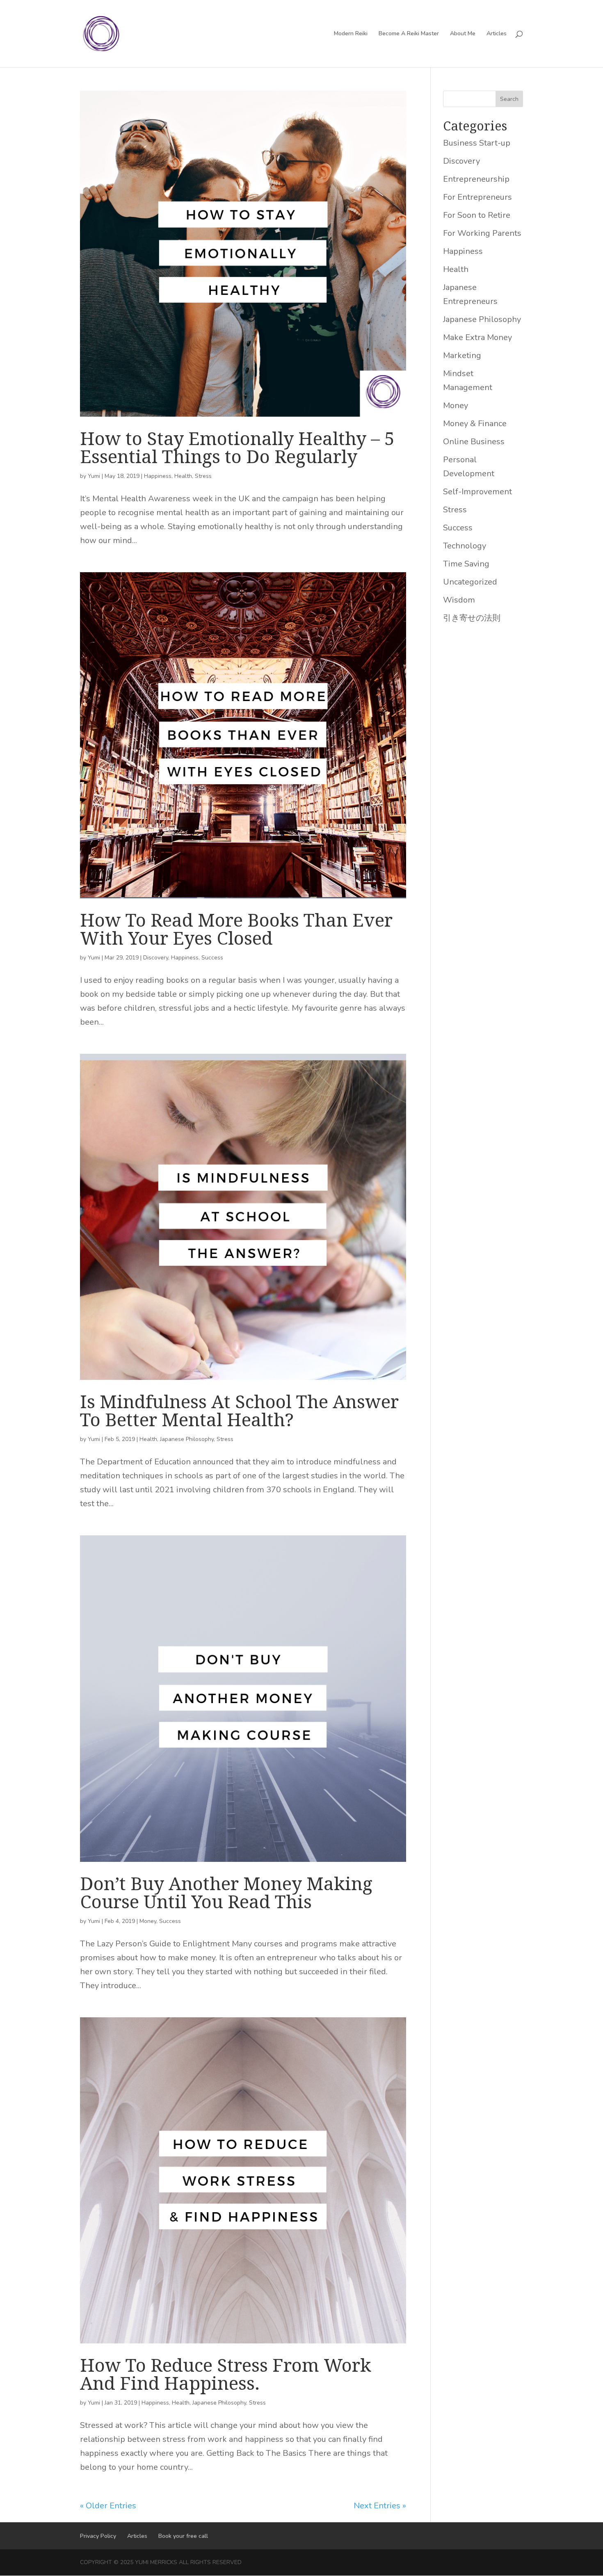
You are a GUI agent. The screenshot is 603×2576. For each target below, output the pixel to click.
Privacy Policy (98, 2536)
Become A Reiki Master (409, 34)
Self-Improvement (477, 492)
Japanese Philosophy (187, 1439)
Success (212, 958)
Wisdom (459, 600)
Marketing (462, 355)
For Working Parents (482, 233)
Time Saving (466, 564)
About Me (463, 34)
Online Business (474, 442)
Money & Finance (475, 424)
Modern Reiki (351, 34)
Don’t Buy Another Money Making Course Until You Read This (226, 1892)
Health (183, 476)
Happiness (158, 476)
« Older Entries (108, 2506)
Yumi (94, 476)
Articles (497, 34)
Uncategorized (470, 582)
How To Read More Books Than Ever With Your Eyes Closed (236, 929)
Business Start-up (477, 143)
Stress (203, 476)
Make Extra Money (477, 337)
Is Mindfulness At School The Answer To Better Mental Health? (239, 1410)
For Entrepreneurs (477, 197)
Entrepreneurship (476, 179)
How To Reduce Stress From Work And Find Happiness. (226, 2374)
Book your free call (183, 2536)
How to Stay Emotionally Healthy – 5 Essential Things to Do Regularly (237, 447)
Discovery (156, 958)
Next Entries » (380, 2506)
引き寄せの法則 (472, 618)
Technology (465, 546)
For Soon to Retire (477, 215)
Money (148, 1921)
